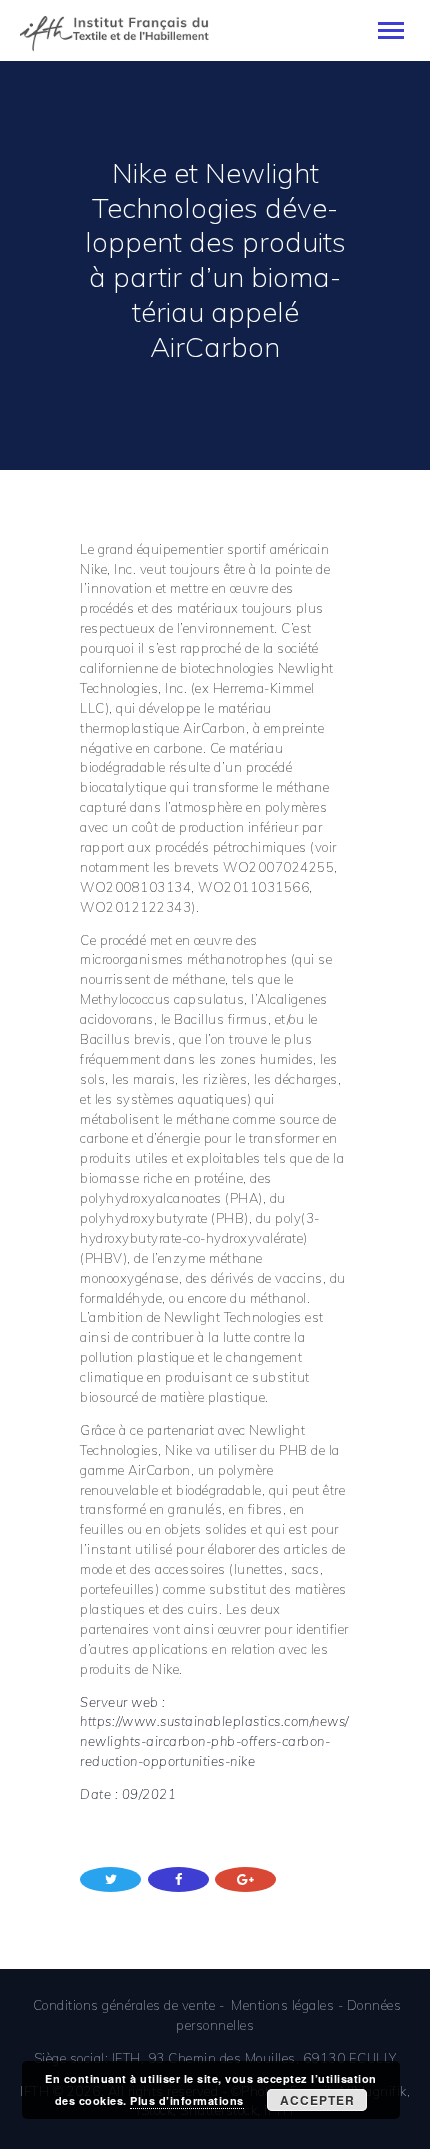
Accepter (317, 2100)
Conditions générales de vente (124, 2005)
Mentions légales (282, 2005)
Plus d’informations (187, 2100)
